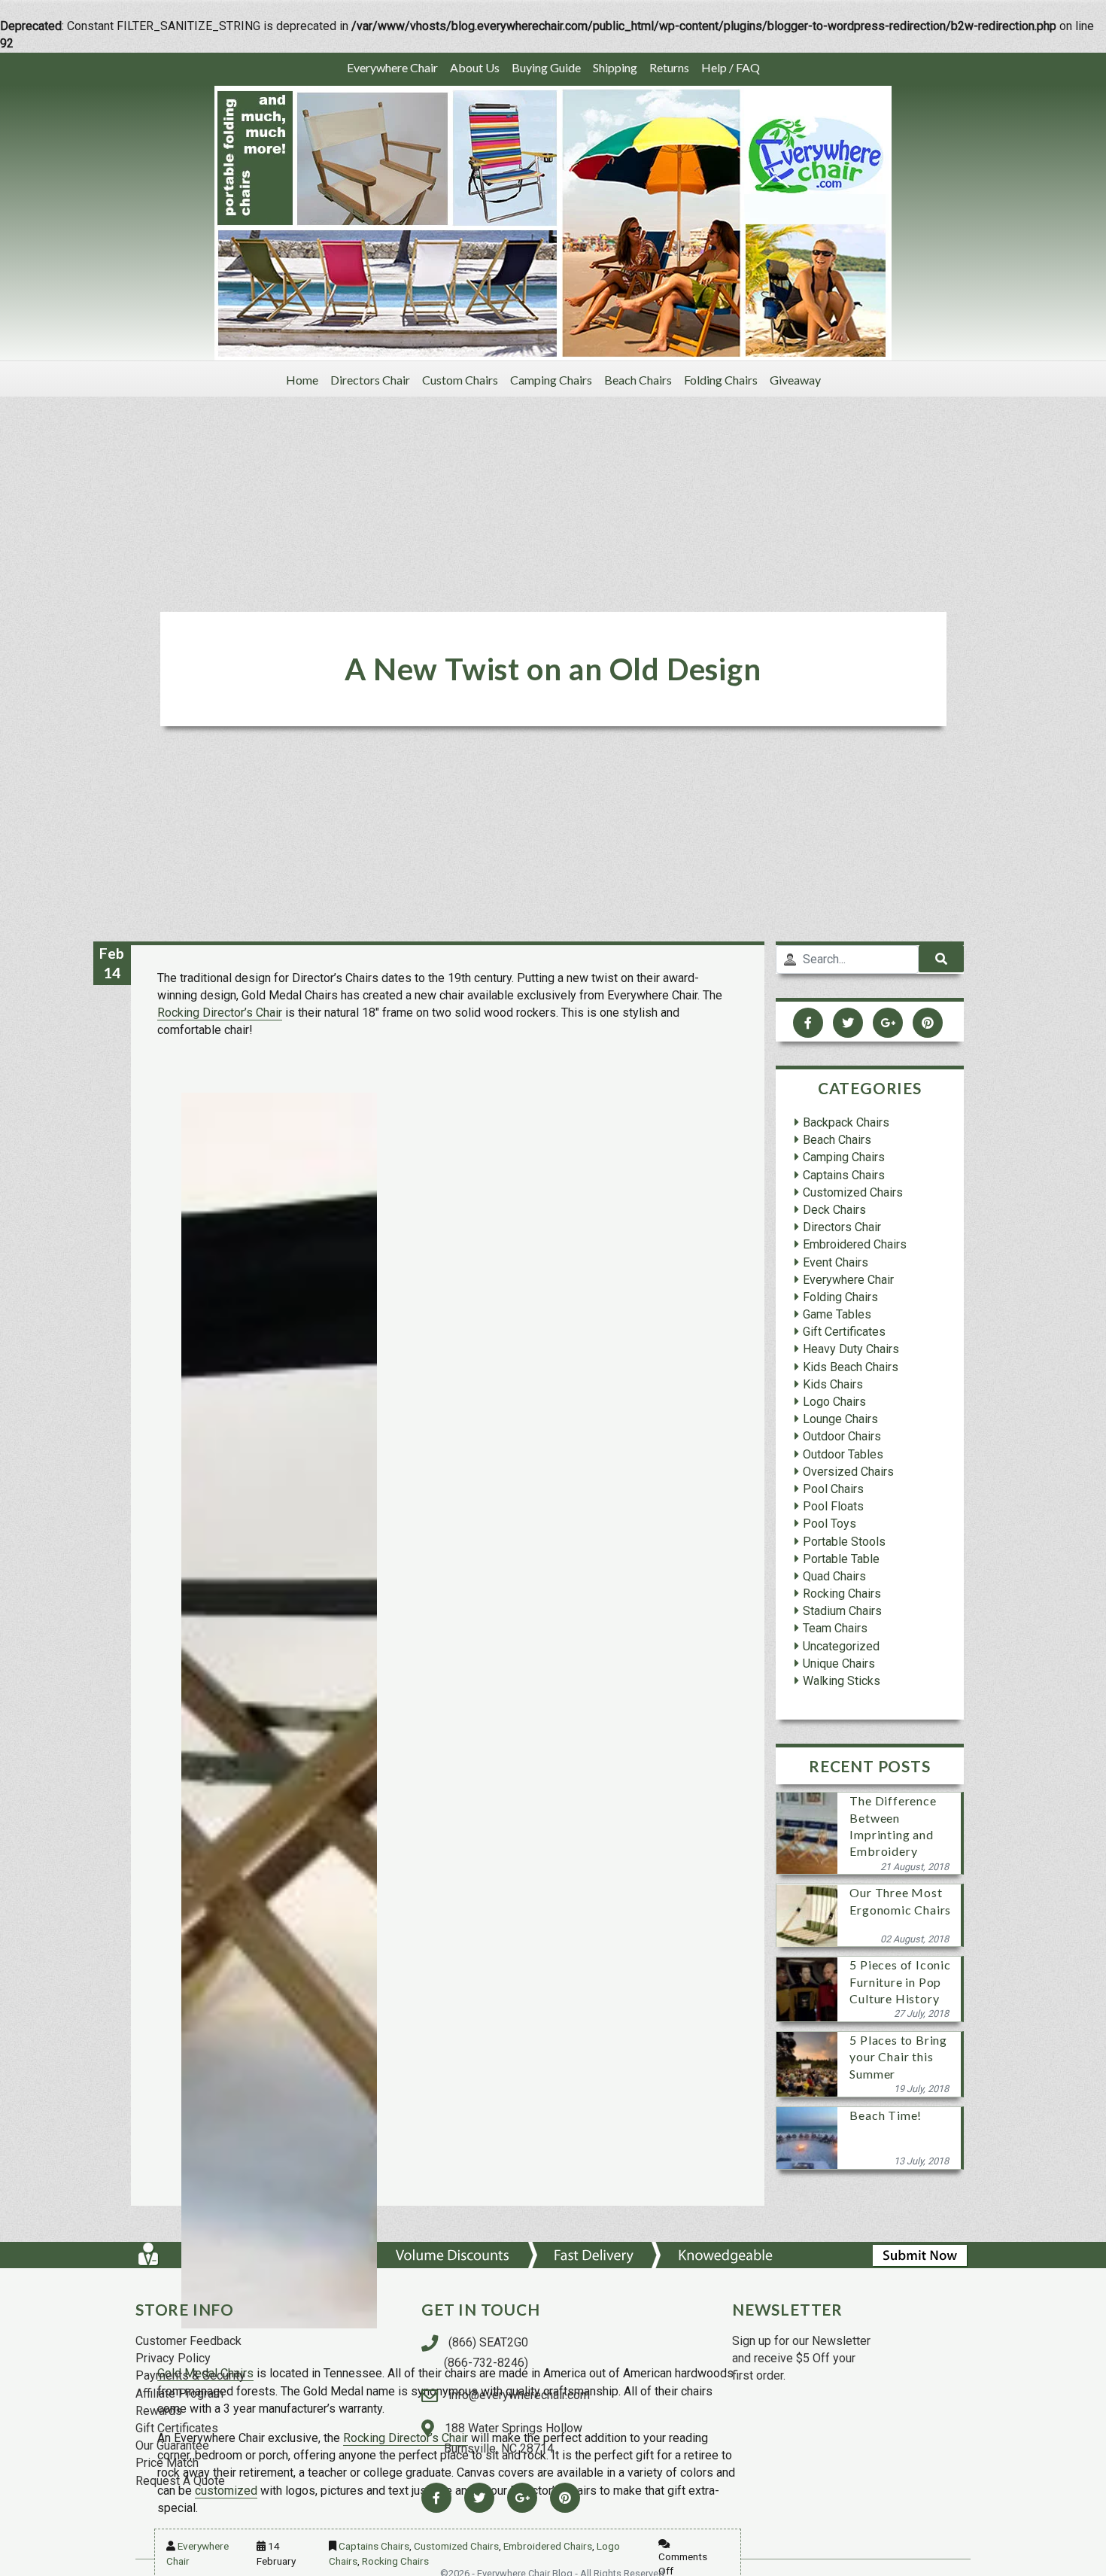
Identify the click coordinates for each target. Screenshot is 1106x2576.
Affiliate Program (179, 2394)
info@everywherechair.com (518, 2395)
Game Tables (837, 1314)
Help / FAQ (731, 67)
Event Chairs (836, 1262)
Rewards (159, 2411)
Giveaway (795, 380)
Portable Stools (844, 1542)
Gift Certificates (844, 1332)
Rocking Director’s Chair (220, 1013)
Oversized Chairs (848, 1472)
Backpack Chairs (846, 1122)
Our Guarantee (172, 2445)
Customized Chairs (456, 2546)
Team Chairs (835, 1629)
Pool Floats (833, 1507)
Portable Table (841, 1559)
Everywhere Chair (392, 67)
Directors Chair (370, 380)
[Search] (941, 959)
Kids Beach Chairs (851, 1367)
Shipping (615, 67)
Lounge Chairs (840, 1420)
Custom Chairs (460, 380)
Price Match (167, 2463)
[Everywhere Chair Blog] (553, 222)
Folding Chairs (721, 380)
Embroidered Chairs (548, 2546)
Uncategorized (841, 1646)
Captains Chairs (374, 2546)
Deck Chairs (834, 1210)
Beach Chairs (638, 380)
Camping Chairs (551, 380)
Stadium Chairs (842, 1612)
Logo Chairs (834, 1402)
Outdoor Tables (843, 1454)
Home (302, 380)
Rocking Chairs (395, 2561)
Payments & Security (190, 2375)
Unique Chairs (839, 1664)
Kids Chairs (833, 1384)
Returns (669, 67)
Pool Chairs (833, 1489)
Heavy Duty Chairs (851, 1350)
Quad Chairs (834, 1576)
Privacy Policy (173, 2358)
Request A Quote (180, 2481)
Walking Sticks (842, 1681)
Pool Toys (829, 1524)
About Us (475, 67)
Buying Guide (546, 67)
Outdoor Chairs (842, 1437)
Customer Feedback (188, 2341)
